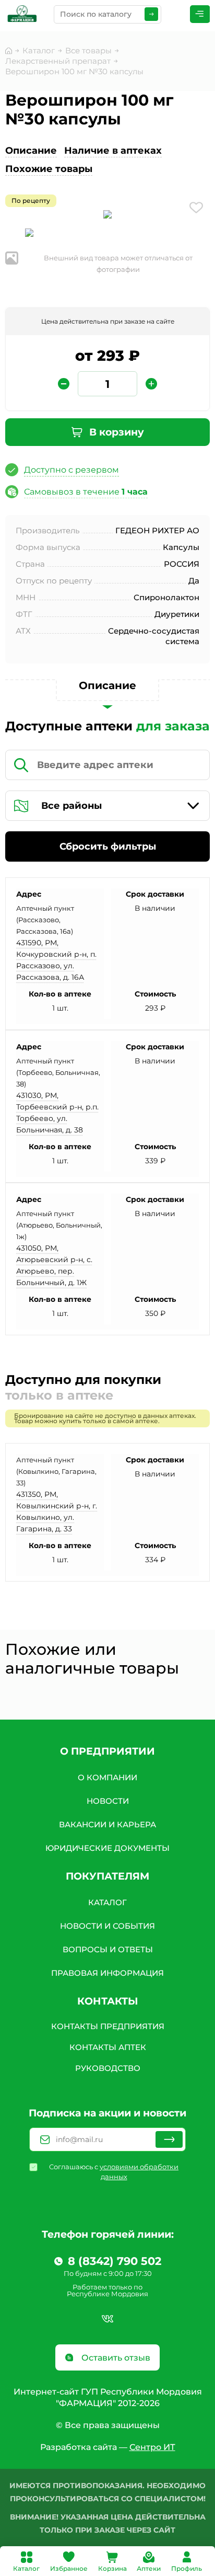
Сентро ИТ (152, 2447)
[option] (107, 216)
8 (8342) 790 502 (115, 2261)
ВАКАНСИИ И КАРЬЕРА (107, 1824)
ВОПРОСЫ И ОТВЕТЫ (108, 1949)
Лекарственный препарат (58, 61)
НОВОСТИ (108, 1801)
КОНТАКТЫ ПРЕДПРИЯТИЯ (108, 2026)
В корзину (115, 432)
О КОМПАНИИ (107, 1777)
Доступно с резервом (71, 470)
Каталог (26, 2568)
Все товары (88, 50)
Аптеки (149, 2568)
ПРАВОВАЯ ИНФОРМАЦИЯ (107, 1973)
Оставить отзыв (115, 2358)
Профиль (187, 2568)
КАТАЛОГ (107, 1902)
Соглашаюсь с (114, 2172)
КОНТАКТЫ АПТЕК (108, 2047)
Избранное (69, 2568)
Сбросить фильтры (108, 846)
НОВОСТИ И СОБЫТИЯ (107, 1926)
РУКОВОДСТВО (108, 2068)
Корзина (112, 2568)
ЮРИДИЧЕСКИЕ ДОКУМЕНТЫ (107, 1848)
